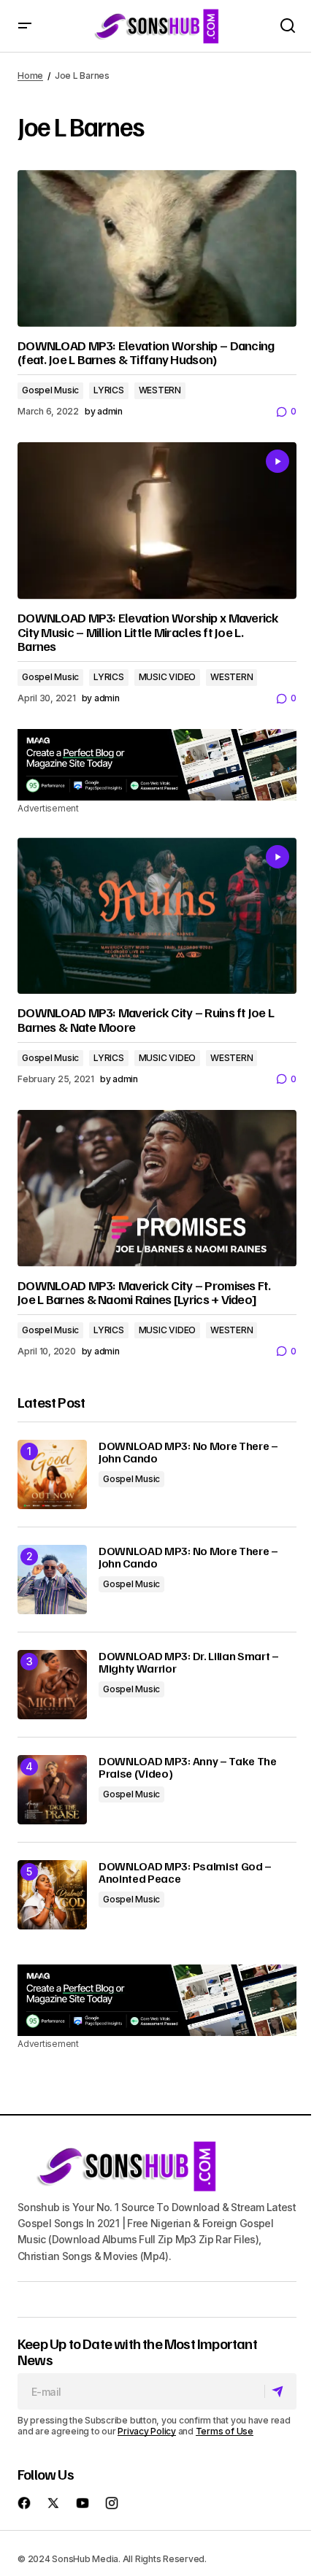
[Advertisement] (157, 765)
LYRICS (109, 390)
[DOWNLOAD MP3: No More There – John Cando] (52, 1474)
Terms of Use (225, 2431)
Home (30, 76)
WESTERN (160, 390)
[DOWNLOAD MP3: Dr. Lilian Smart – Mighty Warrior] (52, 1685)
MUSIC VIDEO (167, 677)
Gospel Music (50, 390)
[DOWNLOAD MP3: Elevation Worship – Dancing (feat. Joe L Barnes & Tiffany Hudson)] (157, 248)
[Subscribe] (280, 2391)
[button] (25, 26)
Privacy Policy (147, 2431)
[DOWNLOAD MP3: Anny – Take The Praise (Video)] (52, 1790)
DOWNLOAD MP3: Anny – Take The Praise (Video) (188, 1768)
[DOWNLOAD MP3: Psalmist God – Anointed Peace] (52, 1895)
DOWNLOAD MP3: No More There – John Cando (188, 1453)
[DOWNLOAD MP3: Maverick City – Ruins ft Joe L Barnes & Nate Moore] (157, 916)
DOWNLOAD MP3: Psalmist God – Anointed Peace (185, 1873)
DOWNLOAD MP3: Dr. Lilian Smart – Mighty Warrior (189, 1663)
